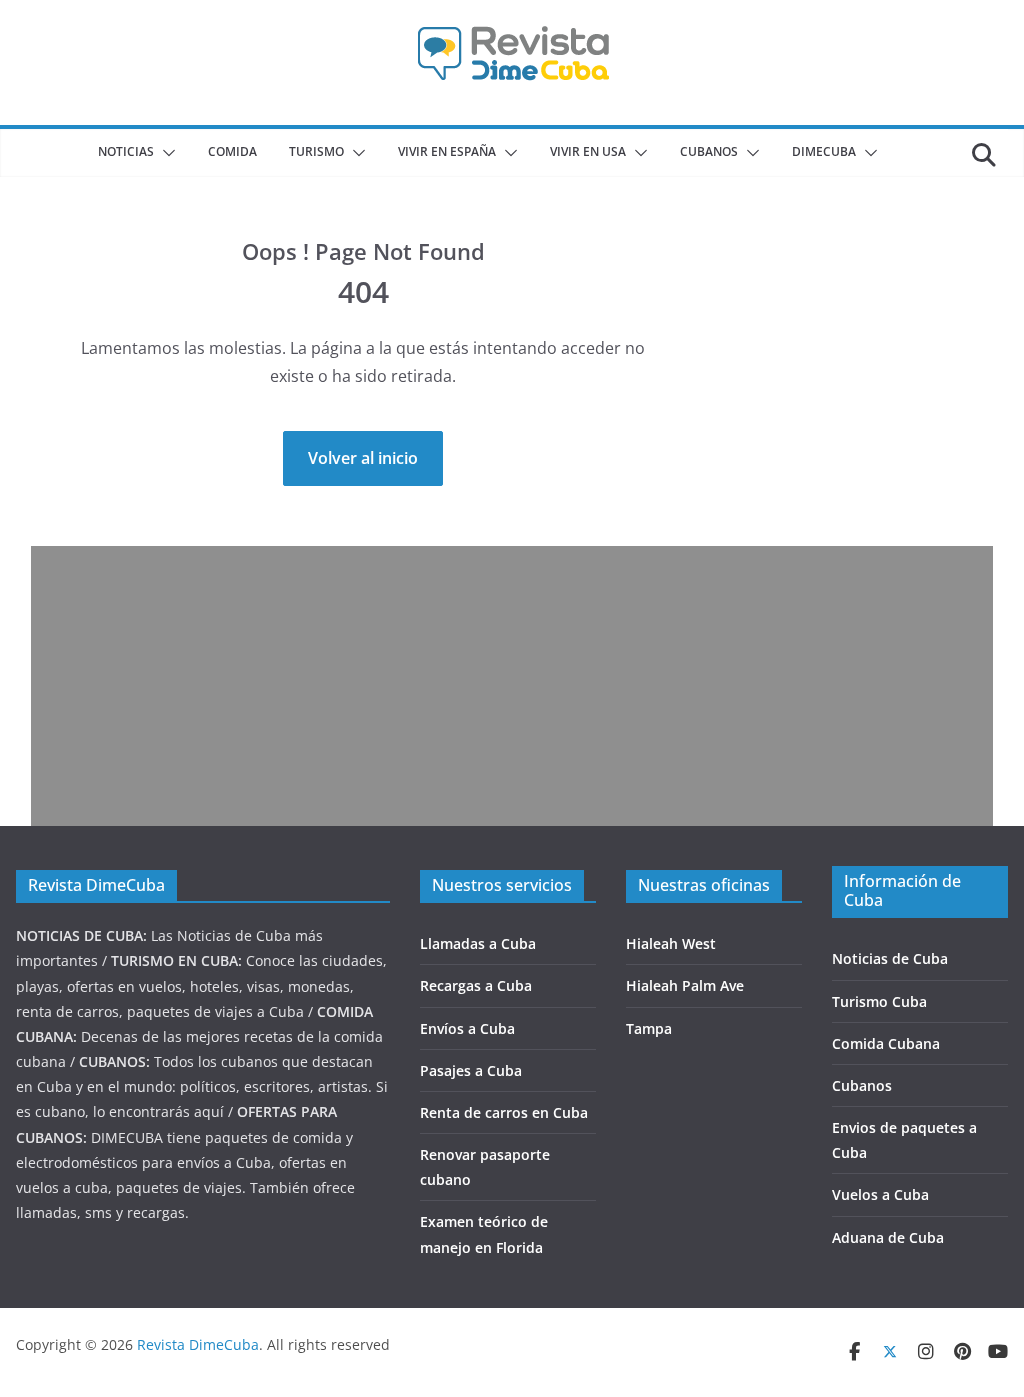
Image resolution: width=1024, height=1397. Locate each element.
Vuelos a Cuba (880, 1194)
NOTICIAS (126, 151)
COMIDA (232, 151)
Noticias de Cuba (890, 958)
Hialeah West (671, 943)
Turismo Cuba (879, 1001)
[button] (165, 153)
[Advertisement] (512, 686)
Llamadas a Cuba (478, 943)
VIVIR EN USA (588, 151)
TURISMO (316, 151)
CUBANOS (709, 151)
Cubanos (862, 1085)
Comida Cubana (886, 1043)
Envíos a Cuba (467, 1028)
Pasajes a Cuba (471, 1070)
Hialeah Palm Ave (685, 985)
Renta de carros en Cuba (504, 1112)
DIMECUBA (824, 151)
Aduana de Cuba (888, 1237)
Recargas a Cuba (476, 985)
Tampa (649, 1028)
